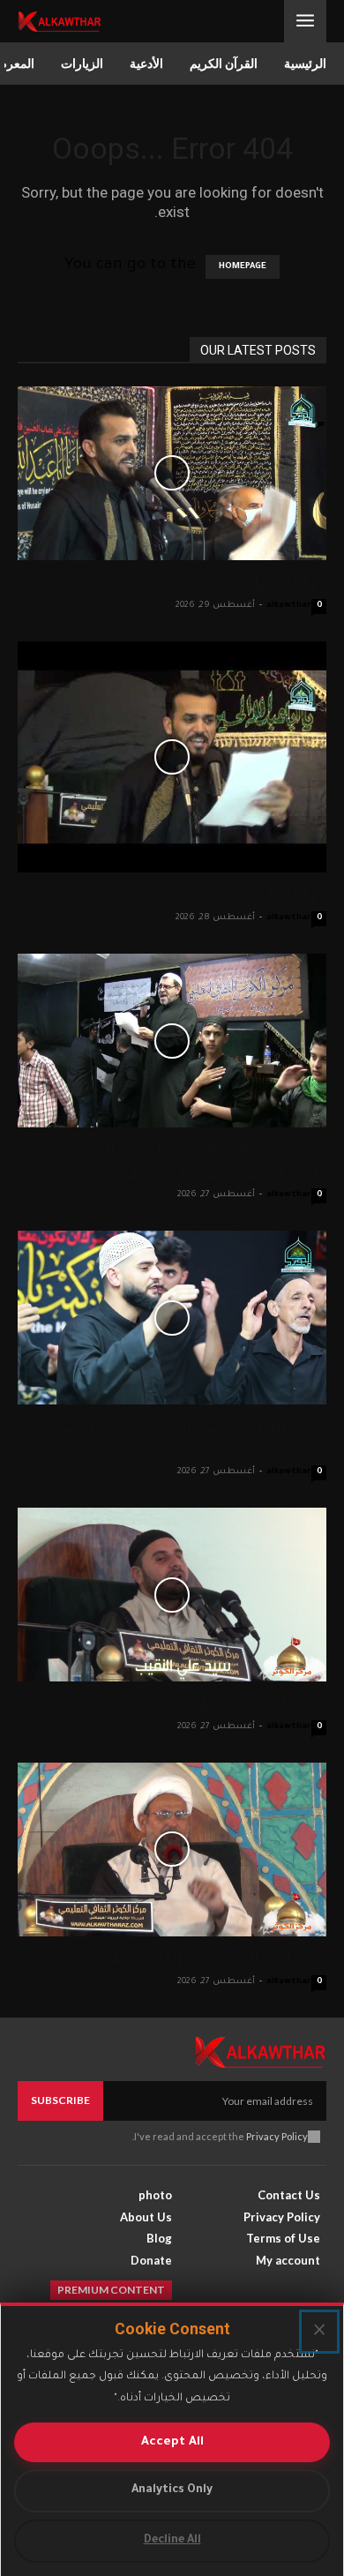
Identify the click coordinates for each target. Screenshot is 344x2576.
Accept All (172, 2442)
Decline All (172, 2541)
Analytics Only (172, 2490)
